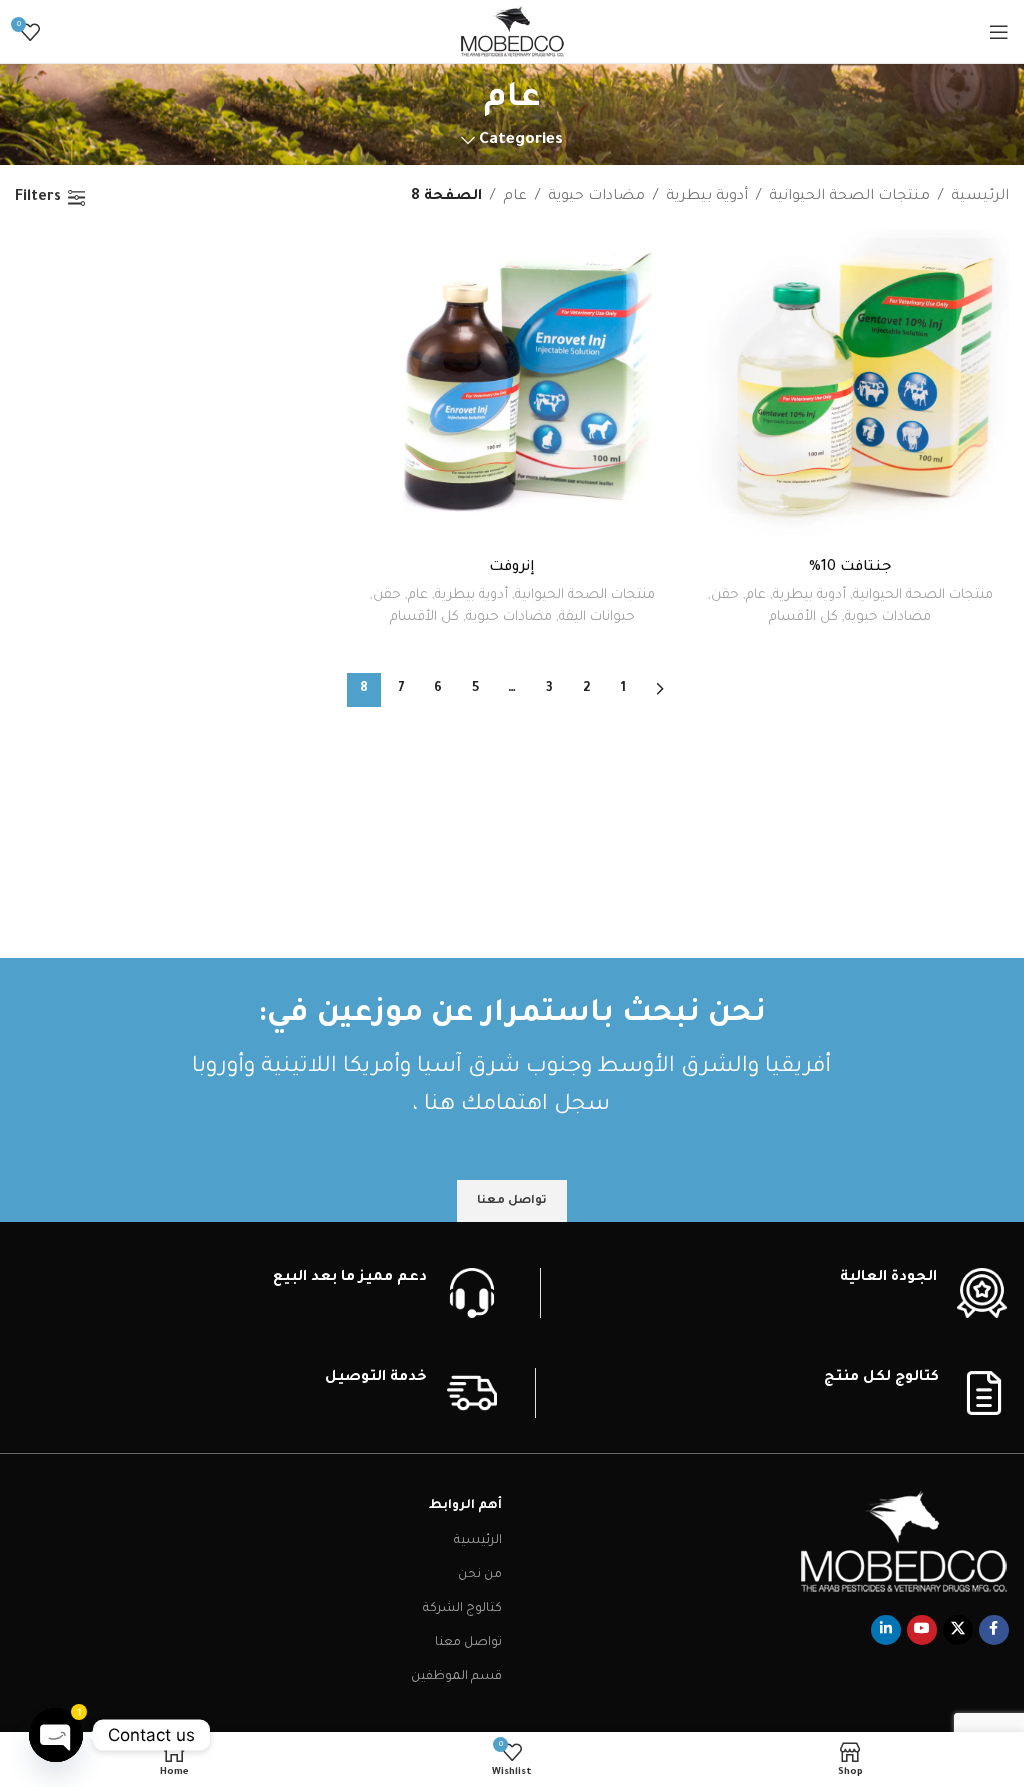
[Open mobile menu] (999, 32)
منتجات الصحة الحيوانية (849, 197)
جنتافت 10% (850, 568)
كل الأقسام (803, 617)
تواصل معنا (468, 1643)
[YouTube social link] (922, 1630)
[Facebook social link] (994, 1630)
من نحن (480, 1575)
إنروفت (512, 568)
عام (515, 197)
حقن (725, 595)
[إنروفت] (512, 389)
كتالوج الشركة (462, 1609)
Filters (38, 198)
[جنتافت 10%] (850, 389)
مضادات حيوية (596, 197)
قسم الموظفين (456, 1677)
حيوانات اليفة (597, 617)
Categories (521, 140)
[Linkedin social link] (886, 1630)
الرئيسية (980, 197)
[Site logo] (512, 33)
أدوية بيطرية (707, 197)
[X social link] (958, 1630)
